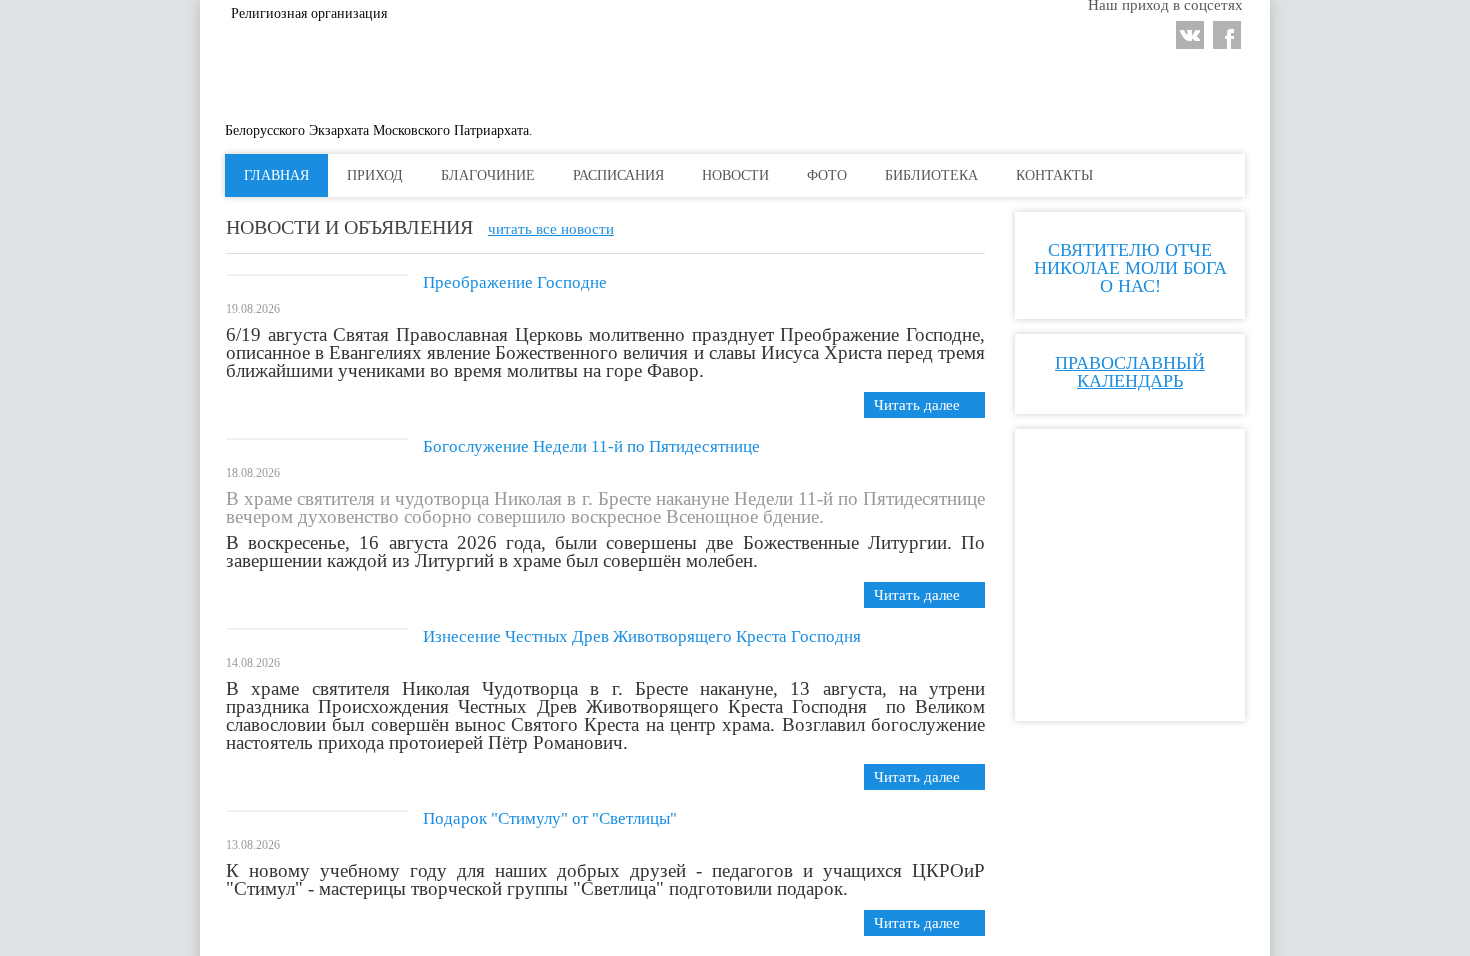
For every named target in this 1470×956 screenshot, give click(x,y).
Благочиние (594, 175)
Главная (382, 175)
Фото (933, 175)
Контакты (1160, 175)
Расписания (724, 175)
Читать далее (917, 405)
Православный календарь (1130, 593)
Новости (841, 175)
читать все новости (551, 229)
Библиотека (1037, 175)
